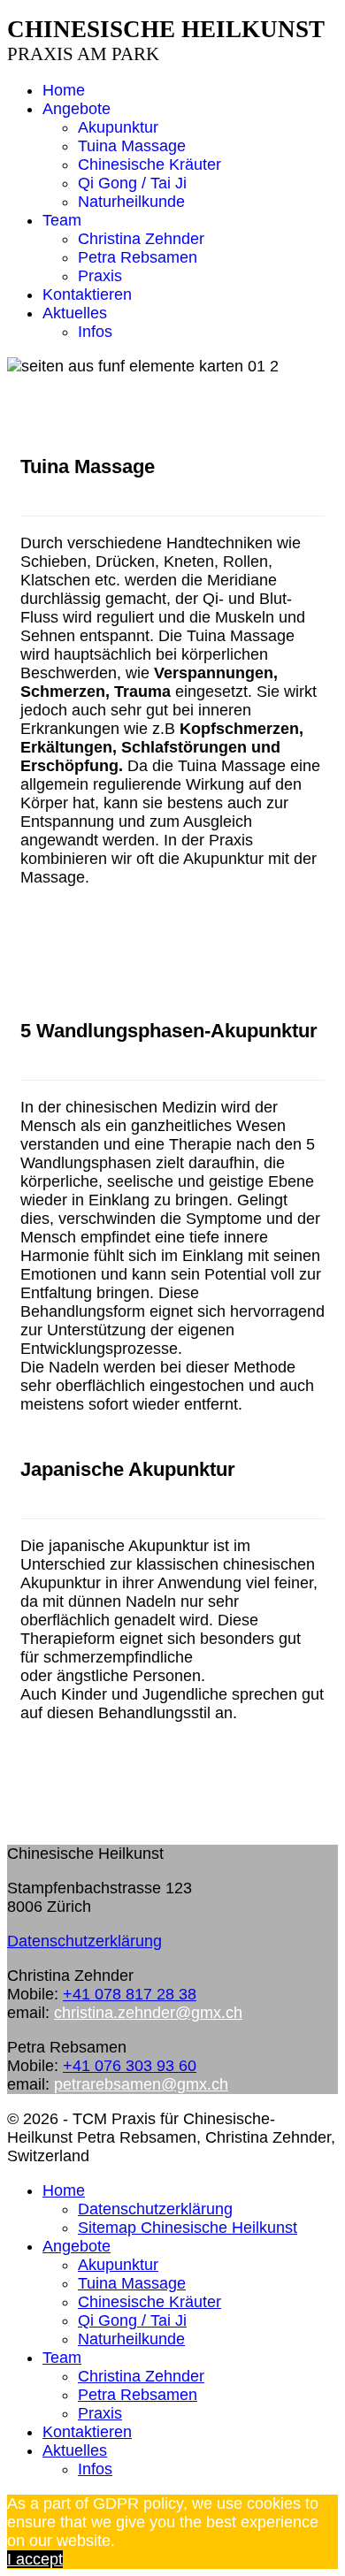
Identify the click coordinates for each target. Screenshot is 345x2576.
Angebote (77, 109)
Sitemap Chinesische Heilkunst (188, 2228)
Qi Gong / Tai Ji (132, 183)
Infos (95, 332)
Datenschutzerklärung (84, 1941)
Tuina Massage (132, 146)
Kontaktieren (87, 294)
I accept (35, 2559)
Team (62, 220)
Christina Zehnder (141, 239)
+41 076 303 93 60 (130, 2066)
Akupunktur (118, 127)
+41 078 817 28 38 (130, 1994)
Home (64, 90)
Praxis (100, 276)
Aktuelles (75, 313)
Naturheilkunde (131, 202)
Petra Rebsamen (138, 257)
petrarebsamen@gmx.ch (141, 2084)
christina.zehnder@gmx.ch (148, 2013)
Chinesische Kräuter (149, 164)
